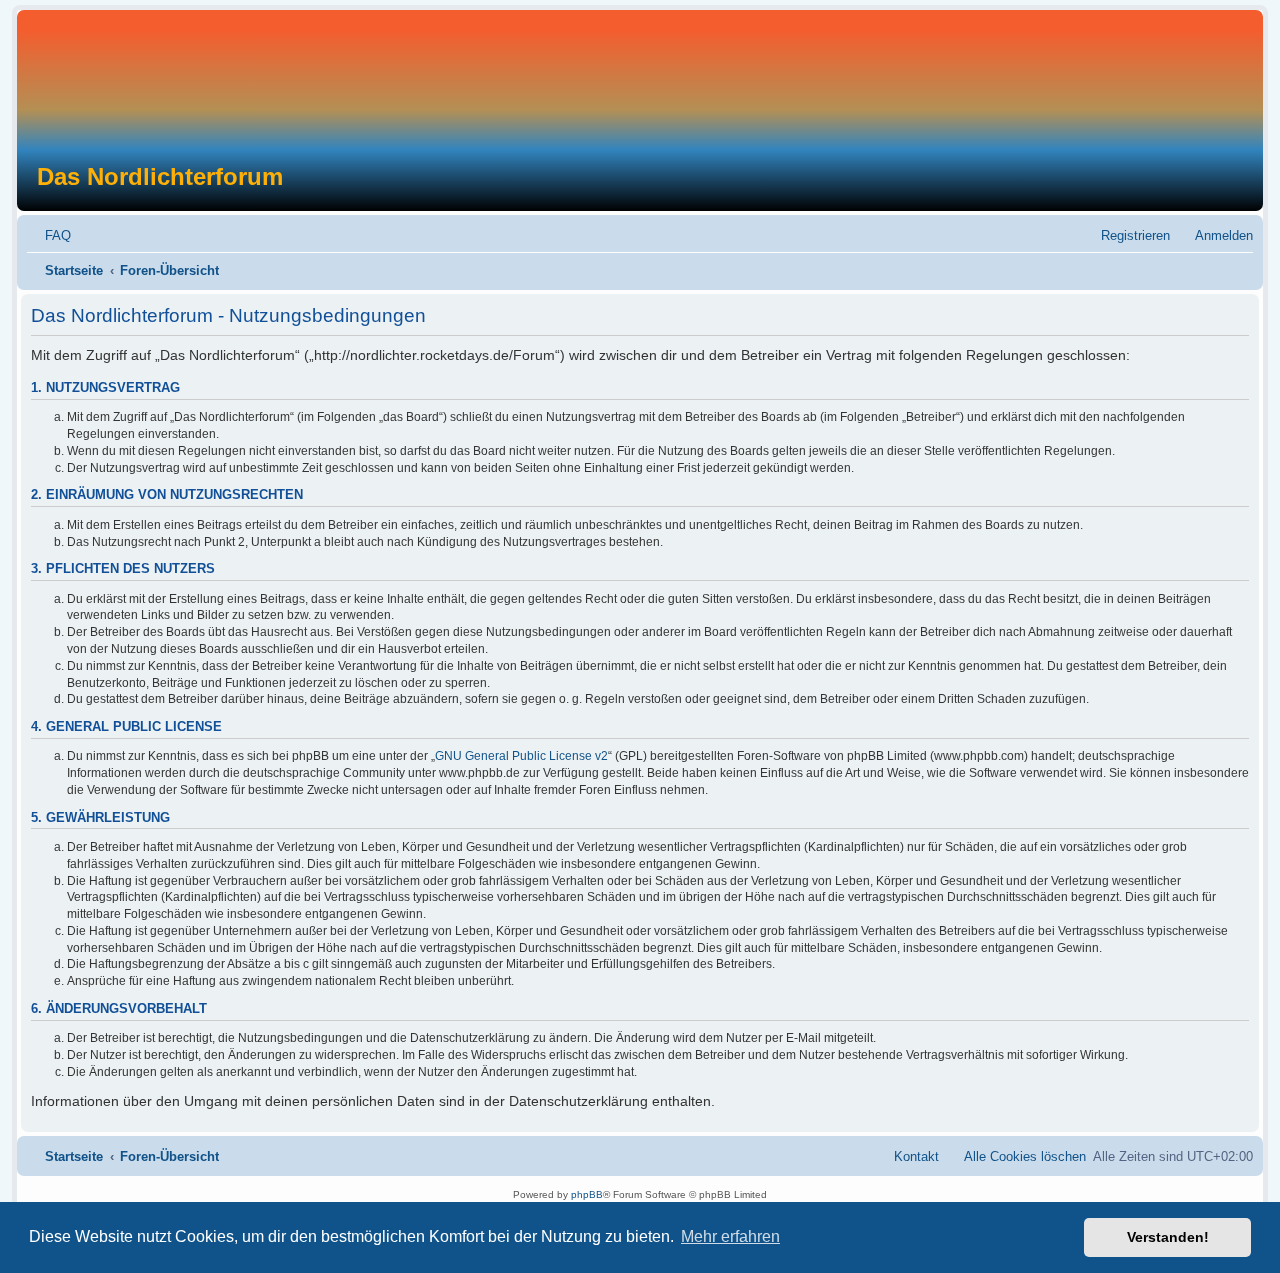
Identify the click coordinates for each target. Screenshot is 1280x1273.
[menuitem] (49, 235)
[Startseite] (628, 86)
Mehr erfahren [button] (730, 1236)
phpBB (587, 1194)
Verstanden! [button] (1168, 1237)
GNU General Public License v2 (521, 756)
